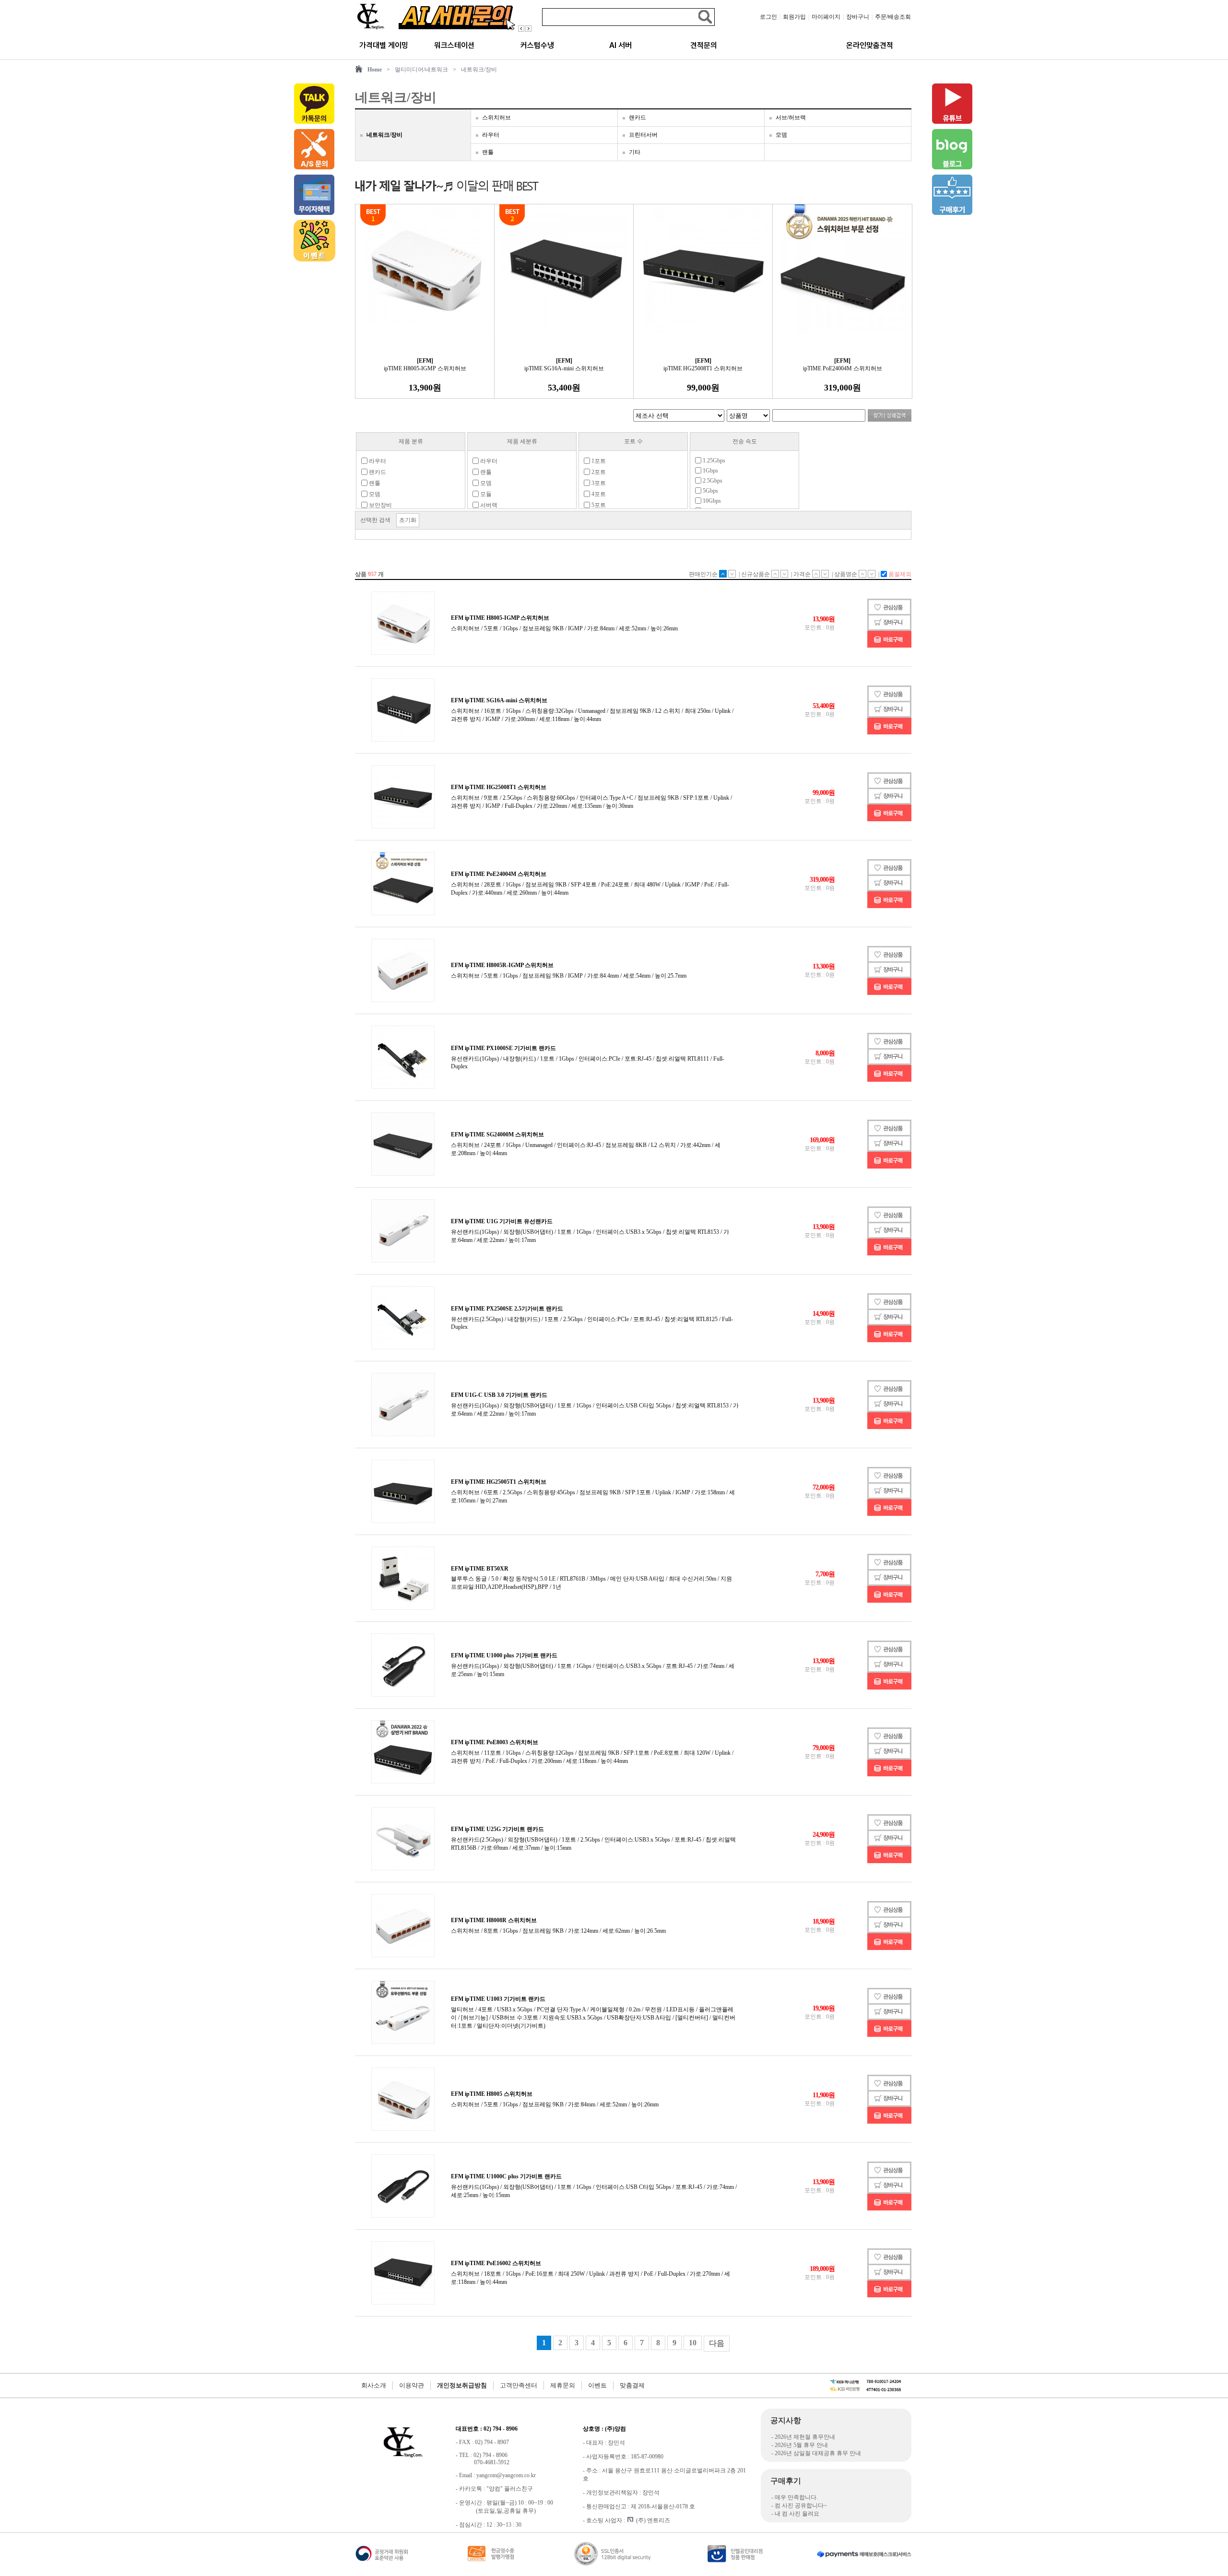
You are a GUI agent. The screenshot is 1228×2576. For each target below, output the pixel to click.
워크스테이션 (454, 45)
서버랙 (488, 505)
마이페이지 (826, 17)
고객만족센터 (519, 2385)
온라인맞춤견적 (870, 45)
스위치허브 (496, 118)
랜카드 (638, 118)
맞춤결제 (632, 2385)
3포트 (598, 483)
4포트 (598, 494)
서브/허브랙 (791, 118)
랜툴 (488, 152)
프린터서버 (643, 135)
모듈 (485, 494)
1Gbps (710, 471)
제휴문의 (563, 2385)
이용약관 (412, 2385)
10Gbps (711, 501)
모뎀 (781, 135)
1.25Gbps (713, 461)
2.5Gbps (712, 481)
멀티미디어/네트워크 (421, 70)
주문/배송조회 (893, 17)
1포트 (598, 461)
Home (375, 70)
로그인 (768, 17)
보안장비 (380, 505)
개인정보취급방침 (462, 2385)
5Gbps (710, 491)
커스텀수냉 (537, 45)
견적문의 (704, 45)
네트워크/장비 (479, 70)
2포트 (598, 472)
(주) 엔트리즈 (653, 2520)
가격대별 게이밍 (384, 45)
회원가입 (794, 17)
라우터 (491, 135)
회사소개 (374, 2385)
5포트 (598, 505)
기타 (635, 152)
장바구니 (858, 17)
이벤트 (597, 2385)
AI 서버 (620, 45)
